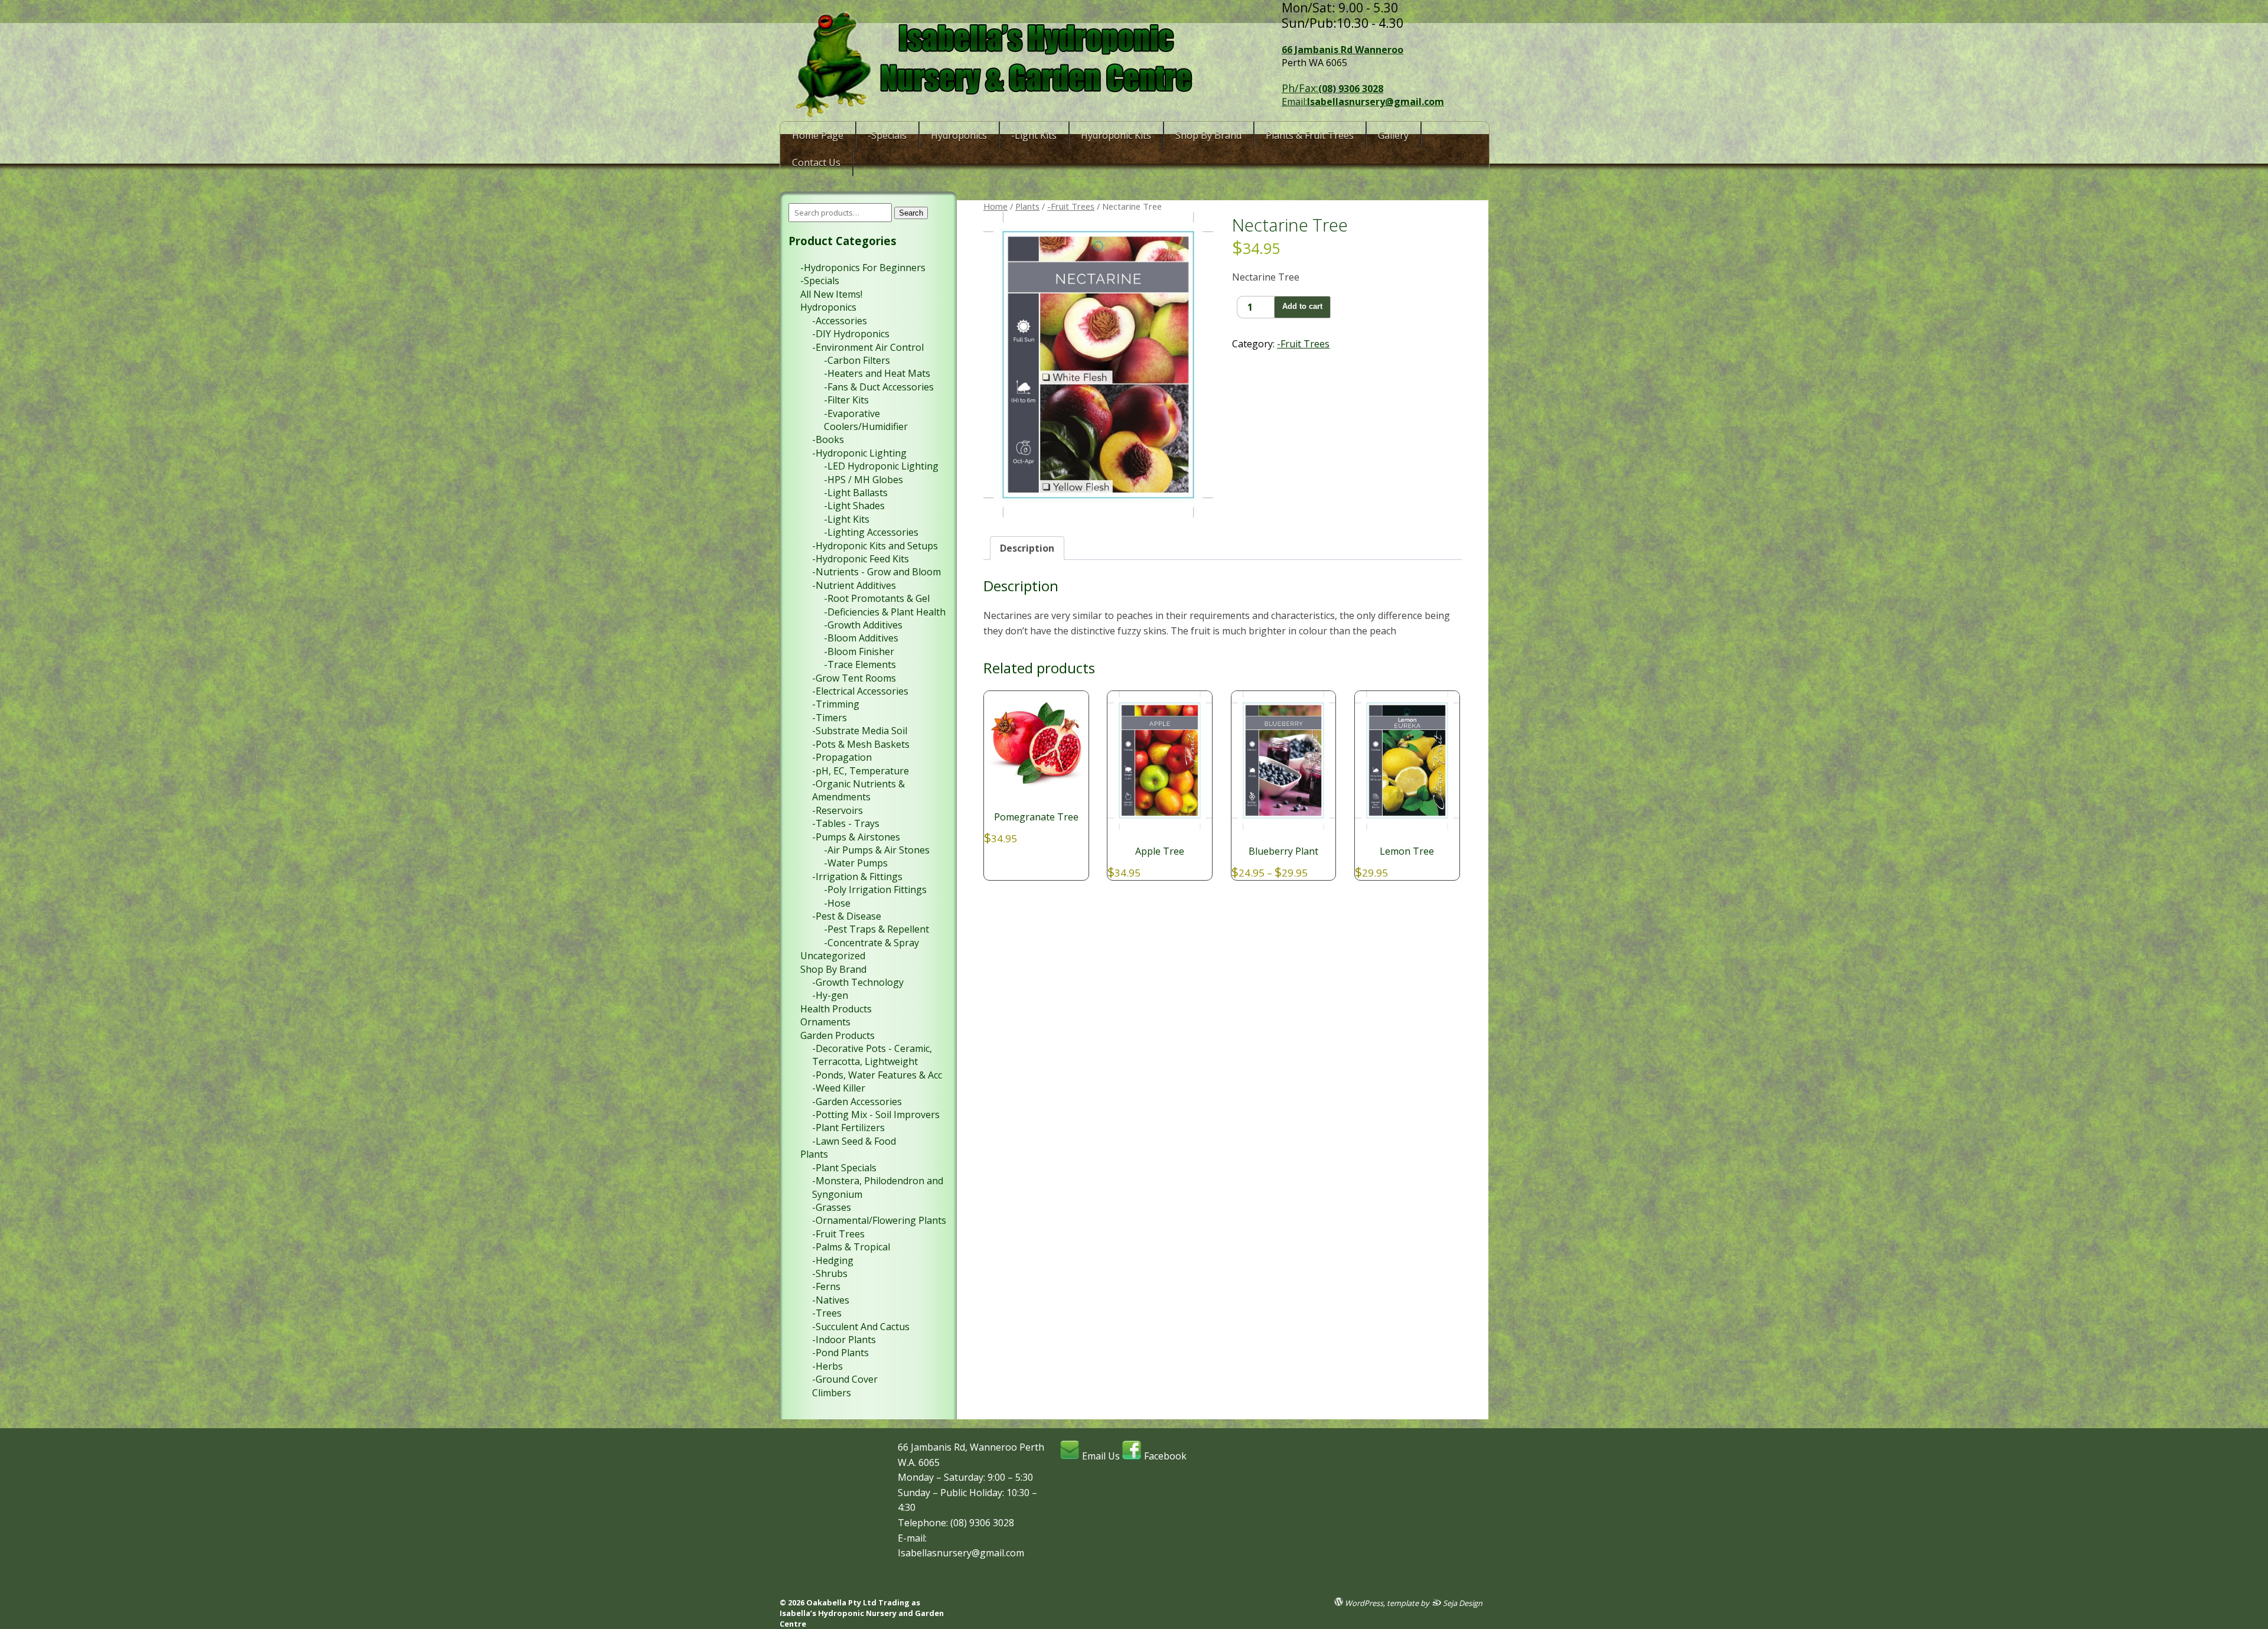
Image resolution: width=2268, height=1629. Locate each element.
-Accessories (840, 321)
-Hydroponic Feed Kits (861, 559)
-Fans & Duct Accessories (879, 387)
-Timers (830, 718)
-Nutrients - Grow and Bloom (876, 572)
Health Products (836, 1009)
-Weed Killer (839, 1088)
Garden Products (838, 1035)
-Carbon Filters (857, 360)
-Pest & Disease (847, 916)
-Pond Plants (840, 1353)
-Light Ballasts (856, 493)
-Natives (831, 1300)
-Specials (887, 135)
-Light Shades (854, 506)
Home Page (818, 135)
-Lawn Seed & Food (854, 1141)
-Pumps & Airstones (856, 837)
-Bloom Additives (861, 638)
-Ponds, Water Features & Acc (877, 1075)
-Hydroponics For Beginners (863, 268)
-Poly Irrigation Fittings (875, 890)
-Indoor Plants (844, 1340)
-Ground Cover (845, 1379)
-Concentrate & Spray (871, 943)
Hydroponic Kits (1116, 135)
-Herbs (827, 1366)
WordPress (1363, 1603)
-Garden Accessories (857, 1102)
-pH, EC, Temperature (861, 771)
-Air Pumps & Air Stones (877, 850)
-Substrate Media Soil (860, 731)
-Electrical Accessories (860, 691)
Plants (1027, 206)
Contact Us (816, 162)
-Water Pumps (856, 863)
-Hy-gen (830, 995)
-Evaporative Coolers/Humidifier (866, 420)
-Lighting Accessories (871, 532)
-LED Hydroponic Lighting (881, 466)
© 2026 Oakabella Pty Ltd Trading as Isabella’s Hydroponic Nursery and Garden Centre (862, 1613)
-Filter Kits (846, 400)
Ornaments (825, 1022)
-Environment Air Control (868, 347)
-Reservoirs (838, 810)
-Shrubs (830, 1273)
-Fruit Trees (1071, 206)
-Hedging (833, 1260)
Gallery (1393, 135)
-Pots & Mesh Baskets (861, 744)
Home (995, 206)
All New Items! (831, 294)
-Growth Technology (858, 982)
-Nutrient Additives (854, 585)
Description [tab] (1027, 548)
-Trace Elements (860, 664)
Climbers (832, 1393)
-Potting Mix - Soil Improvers (876, 1115)
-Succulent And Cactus (861, 1327)
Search (911, 213)
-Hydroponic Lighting (859, 453)
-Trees (827, 1313)
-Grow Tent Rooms (854, 678)
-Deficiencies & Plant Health (885, 612)
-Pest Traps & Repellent (876, 929)
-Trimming (836, 704)
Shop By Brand (1208, 135)
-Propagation (842, 757)
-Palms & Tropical (851, 1247)
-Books (828, 439)
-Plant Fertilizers (848, 1128)
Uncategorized (833, 956)
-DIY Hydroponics (851, 334)
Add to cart (1302, 306)
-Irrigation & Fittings (857, 877)
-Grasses (832, 1207)
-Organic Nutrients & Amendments (858, 790)
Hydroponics (959, 135)
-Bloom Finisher (859, 651)
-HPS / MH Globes (863, 480)
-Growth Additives (863, 625)
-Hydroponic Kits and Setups (875, 546)
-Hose (837, 903)
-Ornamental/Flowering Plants (879, 1220)
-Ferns (826, 1286)
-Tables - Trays (846, 823)
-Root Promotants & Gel (877, 598)
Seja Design (1462, 1603)
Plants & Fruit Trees (1310, 135)
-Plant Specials (844, 1168)
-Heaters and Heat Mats (877, 373)
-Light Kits (1034, 135)
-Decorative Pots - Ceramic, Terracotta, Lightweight (872, 1055)
